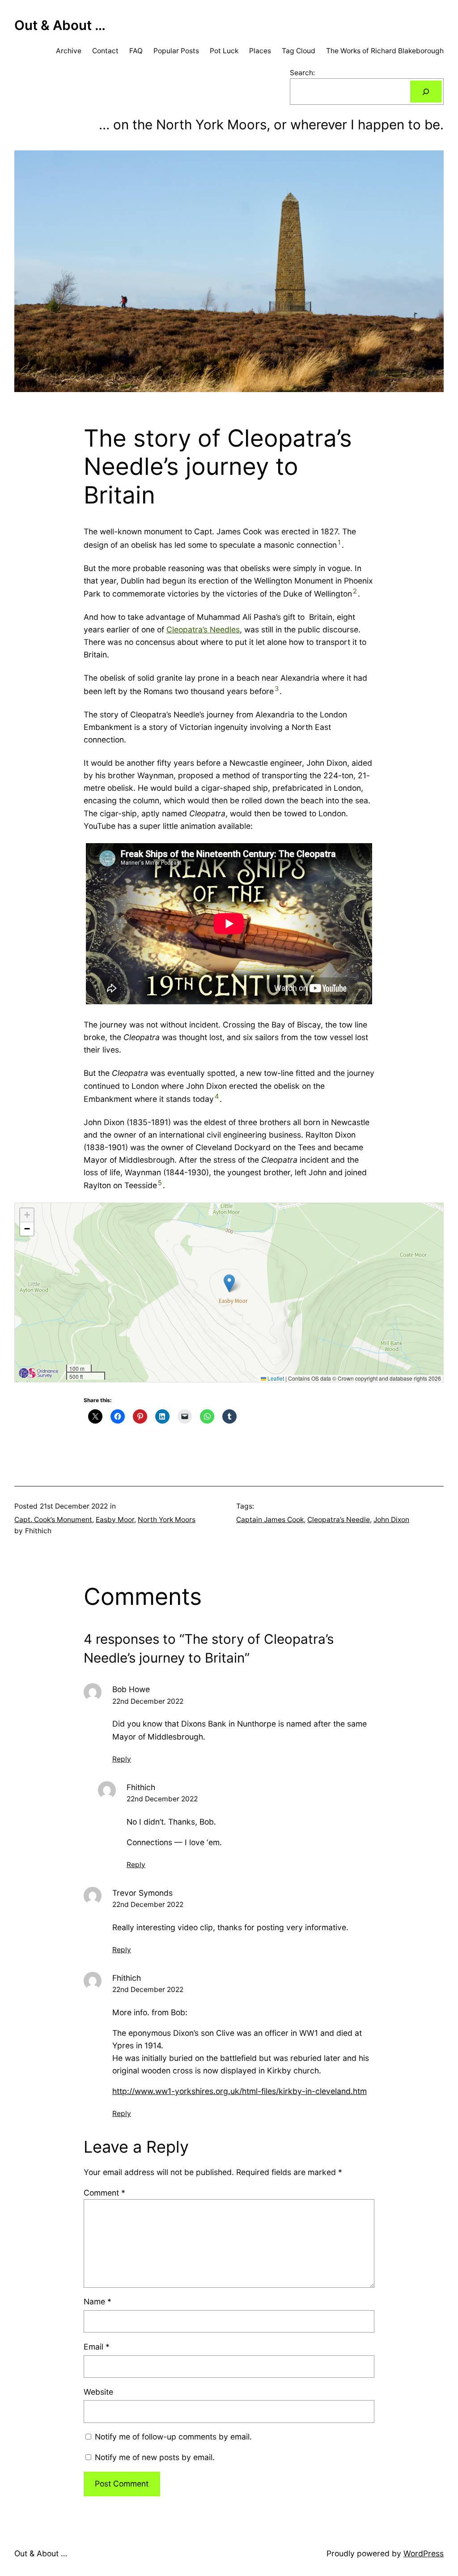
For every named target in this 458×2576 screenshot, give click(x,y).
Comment (104, 2193)
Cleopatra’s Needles (203, 629)
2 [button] (355, 591)
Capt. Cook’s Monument (53, 1520)
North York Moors (167, 1520)
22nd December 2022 (148, 1701)
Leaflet (275, 1378)
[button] (229, 1283)
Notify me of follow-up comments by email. (173, 2437)
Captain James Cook (270, 1520)
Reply (122, 1759)
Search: (302, 73)
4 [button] (217, 1096)
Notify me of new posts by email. (155, 2457)
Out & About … (60, 25)
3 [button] (277, 689)
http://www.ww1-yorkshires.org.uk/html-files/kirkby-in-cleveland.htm (240, 2091)
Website (98, 2392)
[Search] (426, 92)
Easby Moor (115, 1520)
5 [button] (160, 1183)
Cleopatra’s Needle (339, 1520)
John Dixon (391, 1520)
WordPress (424, 2553)
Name (98, 2301)
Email (97, 2347)
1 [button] (339, 542)
